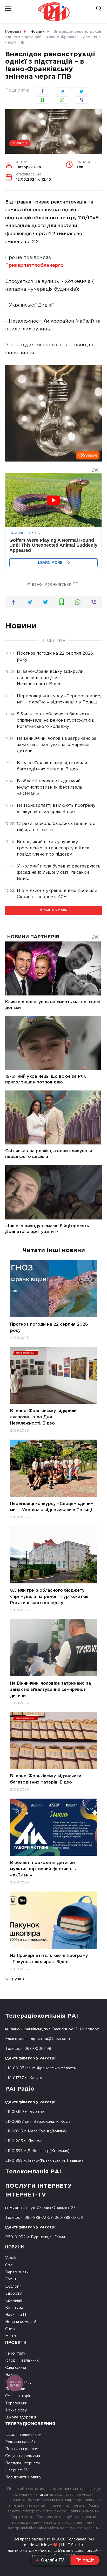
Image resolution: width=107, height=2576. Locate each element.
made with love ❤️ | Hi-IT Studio (54, 2545)
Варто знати (17, 2272)
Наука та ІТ (16, 2315)
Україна (12, 2258)
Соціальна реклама (23, 2456)
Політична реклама (23, 2449)
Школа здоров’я (21, 2417)
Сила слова (16, 2368)
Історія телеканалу (23, 2435)
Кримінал (14, 2300)
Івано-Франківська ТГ (54, 584)
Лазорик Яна (29, 165)
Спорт (11, 2329)
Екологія (13, 2286)
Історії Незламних (22, 2360)
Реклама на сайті (21, 2442)
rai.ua (43, 2495)
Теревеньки (16, 2403)
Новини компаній (21, 2322)
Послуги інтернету (23, 2463)
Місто (11, 2336)
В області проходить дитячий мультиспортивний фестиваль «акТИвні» (43, 1869)
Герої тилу (15, 2353)
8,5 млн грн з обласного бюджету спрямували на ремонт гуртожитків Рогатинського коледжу (49, 1597)
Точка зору (16, 2410)
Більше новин (54, 910)
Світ (9, 2265)
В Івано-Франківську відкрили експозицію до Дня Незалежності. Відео (43, 1417)
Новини (20, 143)
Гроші (11, 2279)
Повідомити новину (23, 2477)
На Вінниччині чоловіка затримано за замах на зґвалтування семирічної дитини (51, 1689)
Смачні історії (18, 2396)
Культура (14, 2308)
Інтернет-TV (17, 2470)
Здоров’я (14, 2293)
